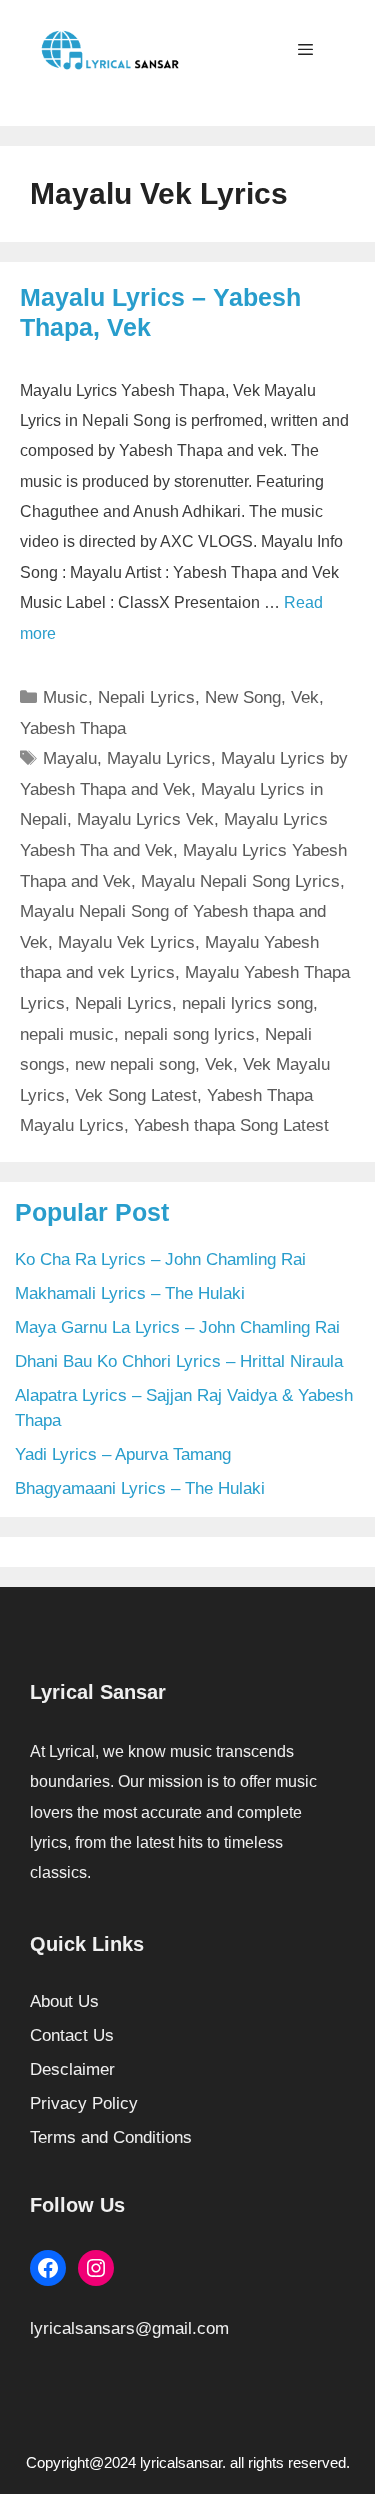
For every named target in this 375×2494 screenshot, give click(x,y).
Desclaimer (72, 2069)
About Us (64, 2001)
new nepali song (135, 1064)
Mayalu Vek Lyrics (126, 942)
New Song (243, 697)
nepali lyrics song (247, 1003)
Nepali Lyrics (146, 697)
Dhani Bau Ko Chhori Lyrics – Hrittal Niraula (179, 1361)
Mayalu (70, 758)
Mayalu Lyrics (159, 758)
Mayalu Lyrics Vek (145, 819)
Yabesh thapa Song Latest (231, 1125)
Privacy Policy (84, 2103)
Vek (305, 697)
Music (65, 697)
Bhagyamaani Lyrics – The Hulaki (140, 1488)
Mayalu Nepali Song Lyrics (240, 881)
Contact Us (72, 2035)
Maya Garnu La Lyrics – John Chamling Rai (177, 1327)
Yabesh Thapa (73, 728)
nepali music (67, 1034)
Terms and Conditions (111, 2137)
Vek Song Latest (136, 1095)
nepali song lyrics (189, 1034)
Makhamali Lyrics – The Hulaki (130, 1293)
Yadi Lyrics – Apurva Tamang (123, 1454)
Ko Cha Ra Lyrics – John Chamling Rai (160, 1259)
